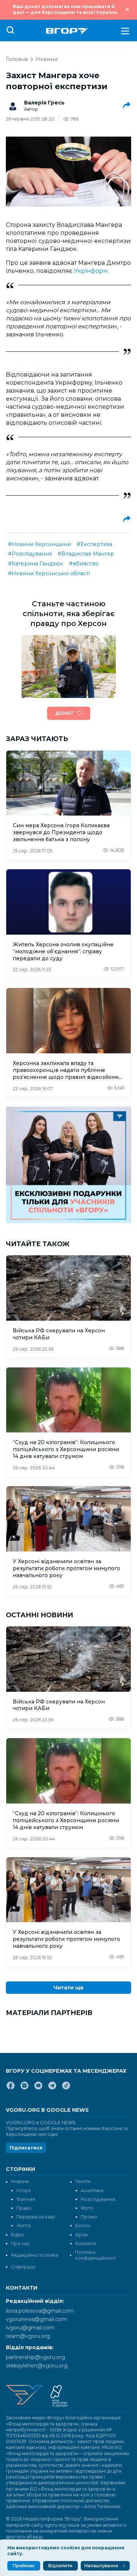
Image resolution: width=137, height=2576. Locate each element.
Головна (17, 59)
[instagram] (24, 2088)
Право (24, 2208)
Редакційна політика (35, 2255)
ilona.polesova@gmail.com (40, 2311)
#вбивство (84, 564)
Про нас (20, 2243)
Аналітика (92, 2190)
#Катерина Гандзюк (36, 564)
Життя (24, 2226)
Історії (24, 2190)
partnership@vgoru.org (35, 2357)
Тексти (83, 2181)
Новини (47, 59)
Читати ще (68, 1988)
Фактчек (26, 2199)
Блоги (83, 2226)
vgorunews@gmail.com (36, 2319)
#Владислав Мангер (86, 554)
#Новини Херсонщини (39, 544)
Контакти (86, 2243)
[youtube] (38, 2088)
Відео (18, 2235)
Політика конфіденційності (95, 2255)
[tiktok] (66, 2088)
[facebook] (11, 2088)
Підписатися (26, 2148)
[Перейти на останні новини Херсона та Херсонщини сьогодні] (67, 31)
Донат (64, 713)
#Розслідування (30, 554)
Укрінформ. (91, 271)
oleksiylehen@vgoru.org (37, 2366)
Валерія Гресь (44, 103)
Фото (87, 2208)
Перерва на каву (36, 2217)
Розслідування (98, 2199)
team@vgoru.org (28, 2336)
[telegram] (52, 2088)
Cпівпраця (23, 2267)
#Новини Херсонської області (49, 573)
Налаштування (101, 2566)
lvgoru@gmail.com (30, 2328)
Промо (89, 2217)
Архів (81, 2235)
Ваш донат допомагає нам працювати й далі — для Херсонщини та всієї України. (65, 9)
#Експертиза (94, 544)
